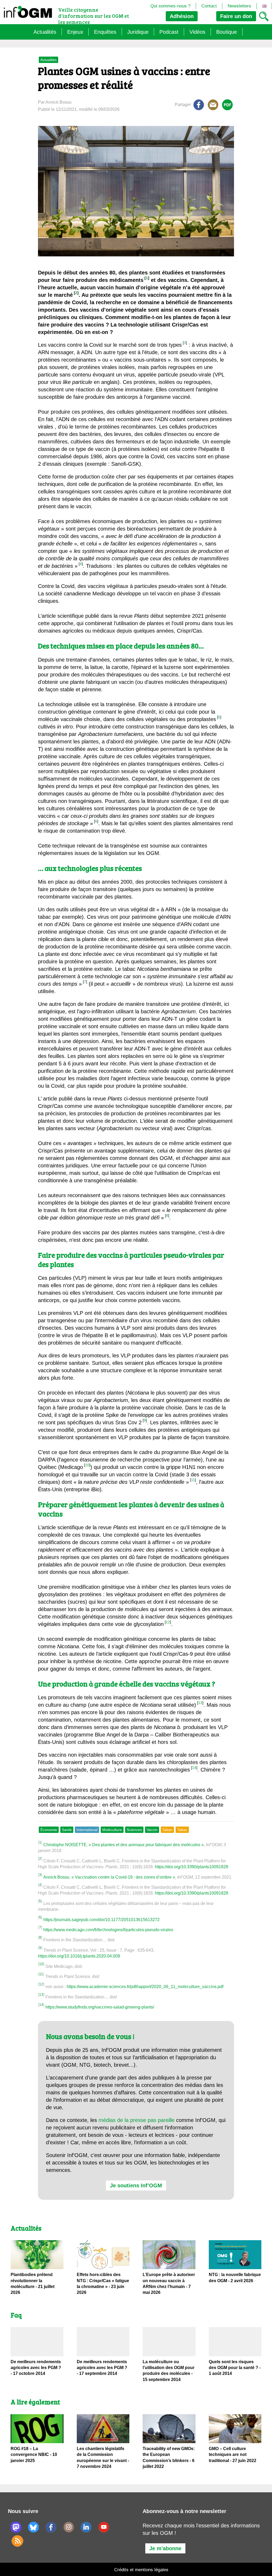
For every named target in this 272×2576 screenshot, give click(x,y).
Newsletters (239, 6)
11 (193, 1480)
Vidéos (197, 32)
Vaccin (152, 1830)
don (236, 16)
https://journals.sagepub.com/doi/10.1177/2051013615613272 (101, 1920)
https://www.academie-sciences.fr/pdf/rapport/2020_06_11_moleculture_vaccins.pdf (145, 1987)
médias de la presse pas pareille (137, 2120)
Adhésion (182, 16)
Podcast (169, 32)
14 (194, 1768)
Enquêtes (105, 32)
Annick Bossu (56, 1877)
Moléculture (112, 1830)
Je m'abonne (165, 2548)
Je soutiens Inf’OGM (136, 2185)
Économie (49, 1830)
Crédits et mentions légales (141, 2570)
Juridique (138, 32)
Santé (67, 1830)
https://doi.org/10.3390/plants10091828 (192, 1867)
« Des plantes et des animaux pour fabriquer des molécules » (146, 1845)
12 (168, 1622)
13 (200, 1703)
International (87, 1830)
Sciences (134, 1830)
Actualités (45, 32)
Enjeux (75, 32)
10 (87, 1465)
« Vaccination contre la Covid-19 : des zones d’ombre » (123, 1877)
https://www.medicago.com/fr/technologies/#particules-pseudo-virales (108, 1930)
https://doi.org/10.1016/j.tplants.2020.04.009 (79, 1956)
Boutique (227, 32)
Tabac (167, 1830)
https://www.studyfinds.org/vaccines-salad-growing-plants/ (100, 2007)
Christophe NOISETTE (65, 1845)
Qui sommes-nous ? (170, 6)
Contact (209, 6)
